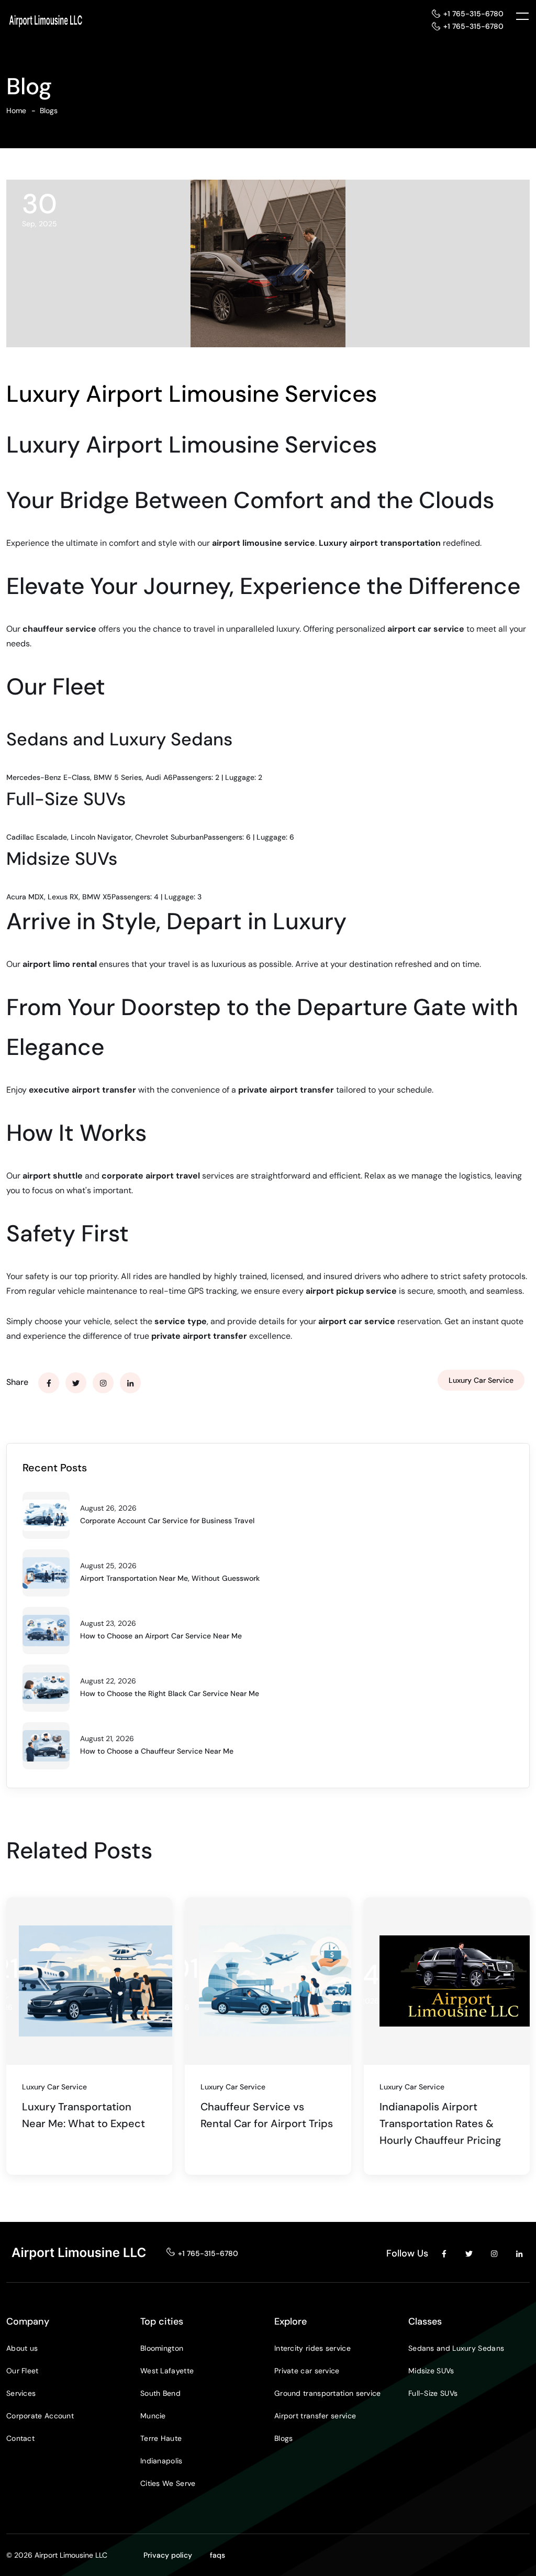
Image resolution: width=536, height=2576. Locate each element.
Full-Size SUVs (433, 2393)
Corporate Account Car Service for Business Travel (167, 1521)
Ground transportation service (328, 2393)
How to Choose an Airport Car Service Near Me (161, 1636)
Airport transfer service (315, 2416)
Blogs (49, 111)
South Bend (160, 2393)
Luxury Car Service (481, 1380)
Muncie (153, 2416)
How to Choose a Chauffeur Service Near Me (157, 1751)
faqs (217, 2555)
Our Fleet (23, 2371)
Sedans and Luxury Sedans (456, 2348)
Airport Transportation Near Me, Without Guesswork (170, 1578)
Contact (20, 2438)
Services (21, 2393)
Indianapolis (161, 2461)
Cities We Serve (168, 2483)
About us (22, 2348)
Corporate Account (40, 2416)
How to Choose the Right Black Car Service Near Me (170, 1693)
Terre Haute (161, 2438)
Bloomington (162, 2348)
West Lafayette (167, 2371)
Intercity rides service (312, 2348)
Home (16, 111)
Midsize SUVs (431, 2371)
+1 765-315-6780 (473, 14)
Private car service (307, 2371)
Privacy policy (168, 2555)
